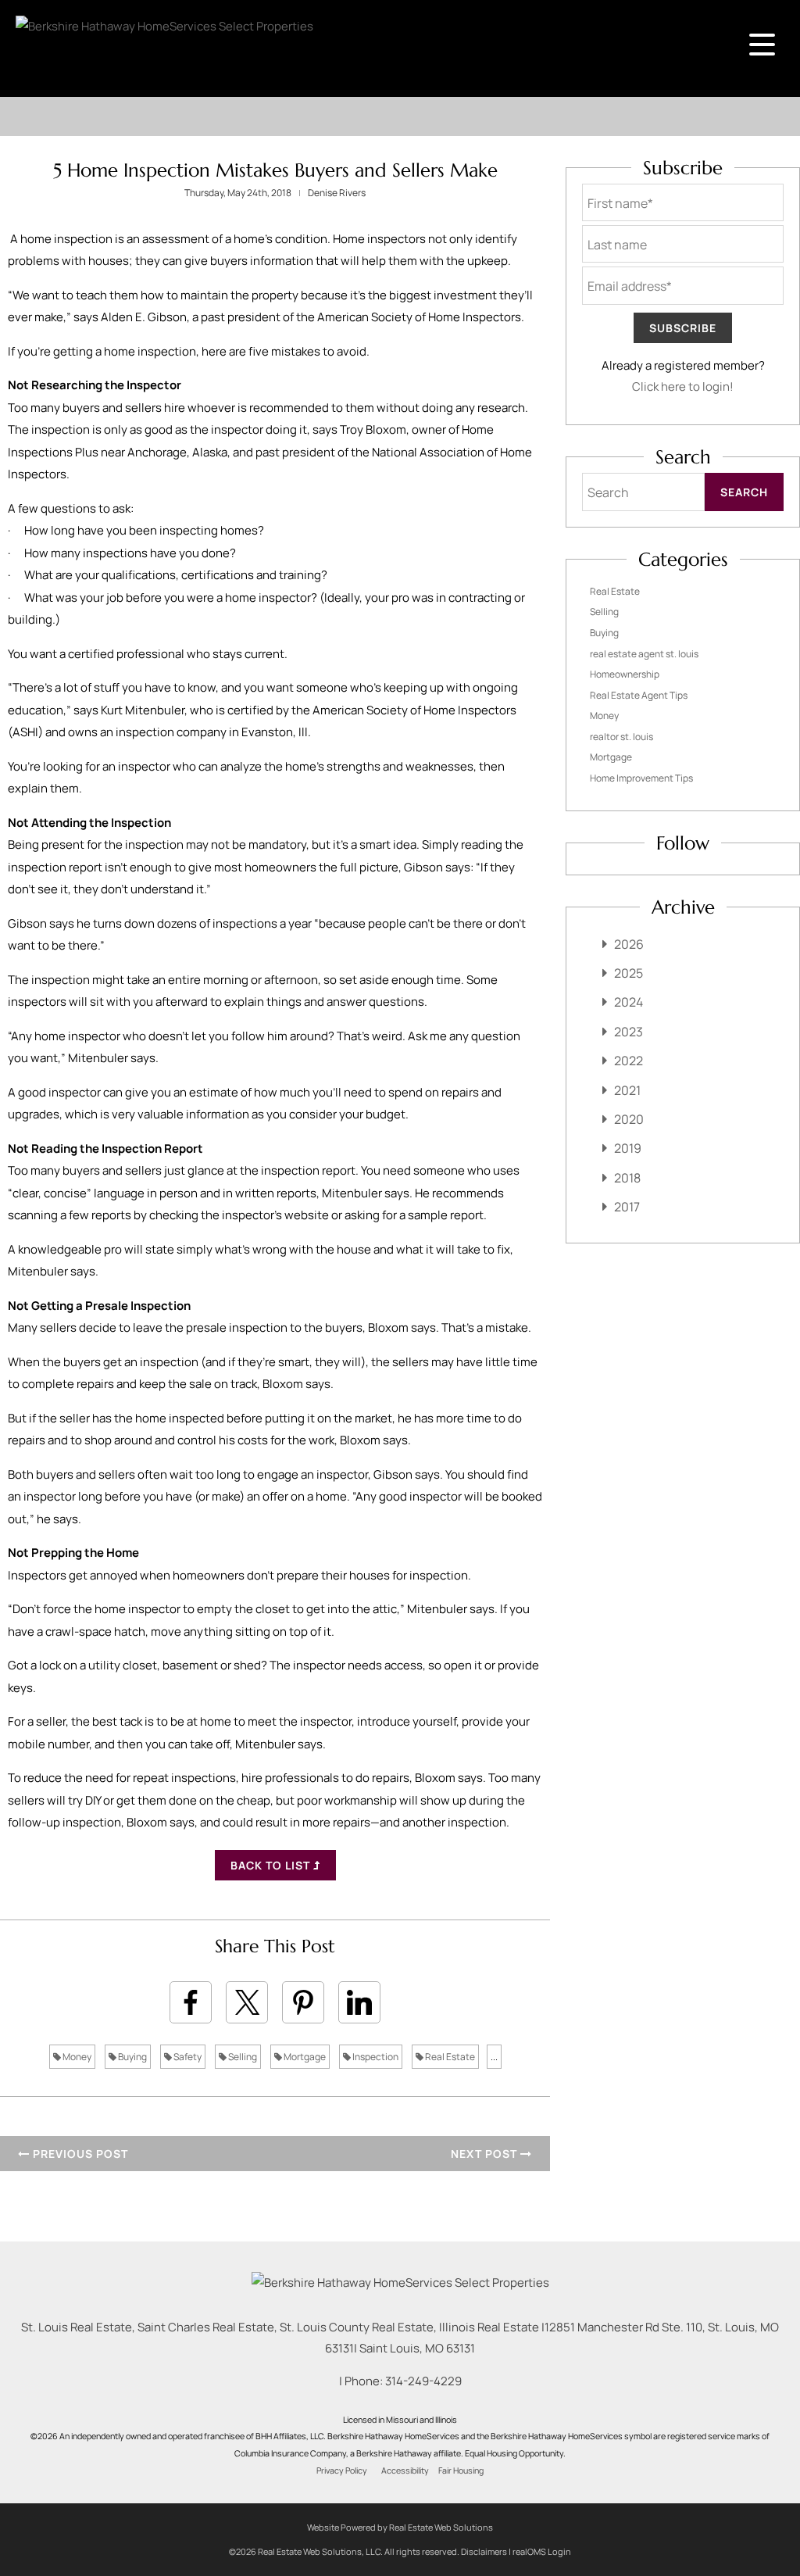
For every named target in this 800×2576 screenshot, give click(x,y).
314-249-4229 (423, 2381)
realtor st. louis (621, 737)
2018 (627, 1178)
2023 (629, 1032)
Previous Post (79, 2154)
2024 (629, 1002)
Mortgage (304, 2057)
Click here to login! (683, 386)
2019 (628, 1148)
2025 (629, 973)
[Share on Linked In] (359, 2002)
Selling (242, 2057)
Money (76, 2057)
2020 (629, 1119)
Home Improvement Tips (641, 778)
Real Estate (449, 2057)
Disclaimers (484, 2551)
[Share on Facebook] (191, 2002)
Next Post (486, 2154)
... (494, 2057)
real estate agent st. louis (644, 654)
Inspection (375, 2057)
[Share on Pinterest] (303, 2002)
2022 (629, 1061)
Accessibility (405, 2470)
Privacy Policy (342, 2470)
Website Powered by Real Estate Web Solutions (400, 2527)
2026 (629, 944)
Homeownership (625, 674)
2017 (627, 1207)
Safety (187, 2057)
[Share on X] (247, 2002)
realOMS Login (542, 2551)
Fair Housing (461, 2470)
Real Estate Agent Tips (639, 695)
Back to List (272, 1865)
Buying (132, 2057)
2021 (627, 1090)
